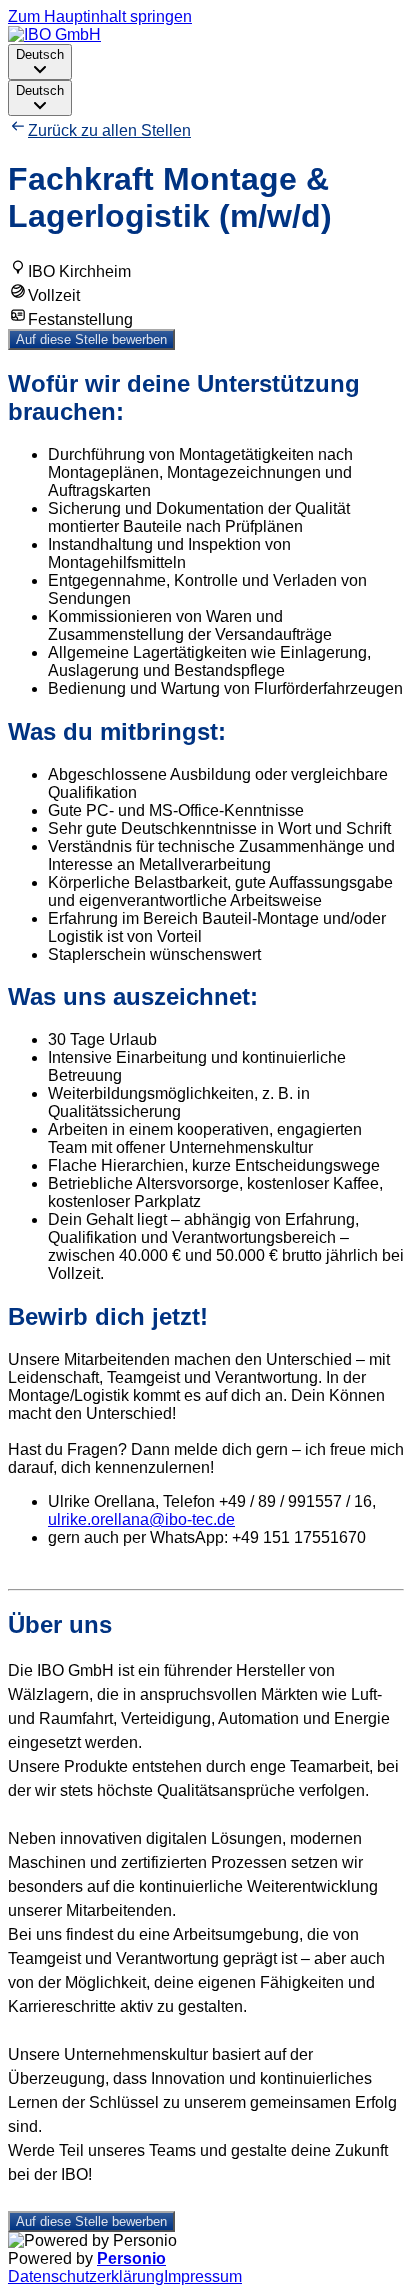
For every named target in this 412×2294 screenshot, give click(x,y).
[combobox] (40, 62)
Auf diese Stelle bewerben (91, 339)
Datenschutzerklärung (86, 2276)
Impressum (203, 2276)
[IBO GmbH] (54, 34)
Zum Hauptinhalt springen (100, 16)
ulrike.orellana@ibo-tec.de (141, 1519)
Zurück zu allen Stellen (109, 130)
